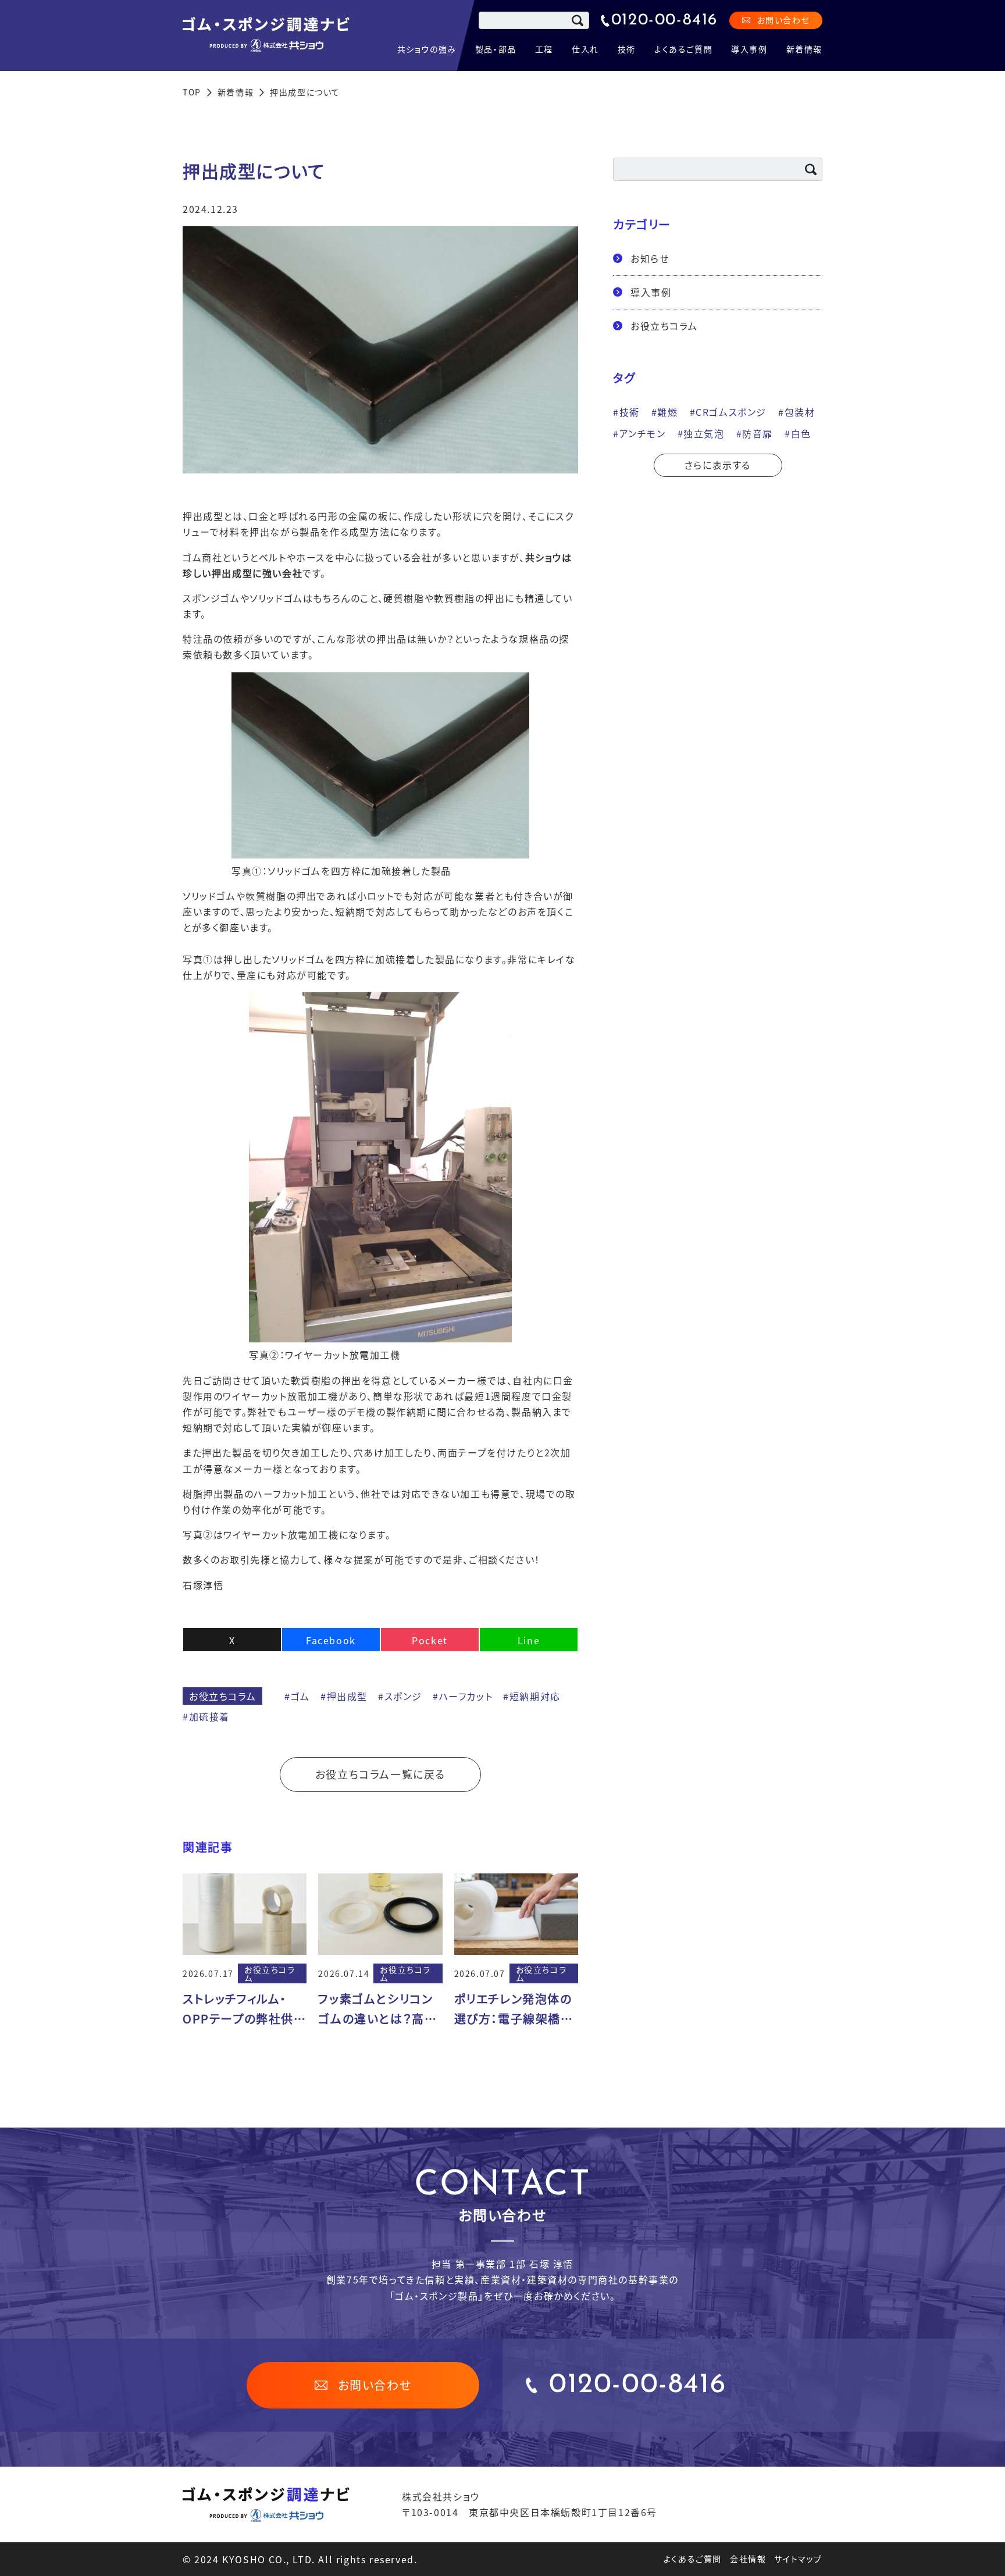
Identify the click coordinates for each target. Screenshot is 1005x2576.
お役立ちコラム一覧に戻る (380, 1774)
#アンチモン (639, 433)
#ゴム (297, 1696)
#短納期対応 (532, 1696)
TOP (192, 92)
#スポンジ (400, 1696)
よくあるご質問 (683, 49)
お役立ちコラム (222, 1696)
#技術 (626, 412)
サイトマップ (798, 2559)
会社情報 (748, 2559)
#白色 (798, 433)
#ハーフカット (463, 1696)
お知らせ (650, 258)
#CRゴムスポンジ (728, 412)
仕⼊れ (585, 49)
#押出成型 (344, 1696)
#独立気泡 (701, 433)
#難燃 (665, 412)
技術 (627, 49)
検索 (578, 20)
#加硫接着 (206, 1716)
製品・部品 (496, 49)
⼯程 (544, 49)
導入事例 (749, 49)
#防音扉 (755, 433)
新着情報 (804, 49)
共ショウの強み (427, 49)
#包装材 (796, 412)
